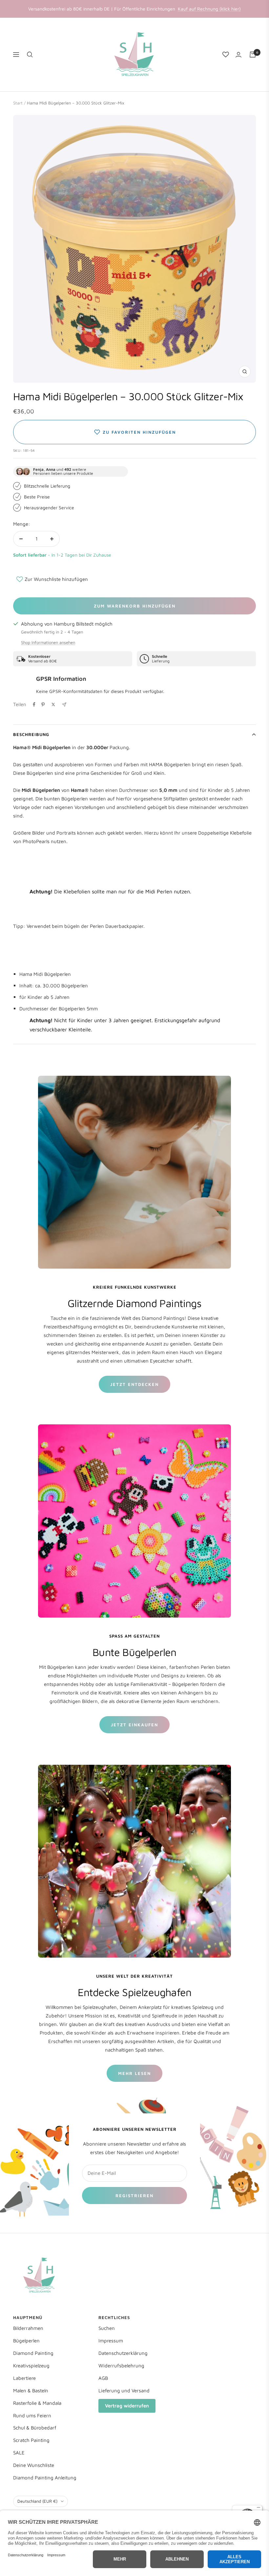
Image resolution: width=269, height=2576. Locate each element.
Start (18, 103)
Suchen (107, 2328)
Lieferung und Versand (124, 2391)
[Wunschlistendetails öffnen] (226, 55)
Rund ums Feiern (32, 2415)
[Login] (238, 55)
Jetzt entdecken (134, 1384)
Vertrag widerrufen (127, 2406)
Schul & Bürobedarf (35, 2428)
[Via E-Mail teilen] (64, 705)
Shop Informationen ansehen (48, 642)
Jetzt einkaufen (134, 1725)
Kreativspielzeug (31, 2366)
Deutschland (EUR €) (37, 2501)
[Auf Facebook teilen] (34, 704)
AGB (103, 2378)
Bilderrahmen (28, 2328)
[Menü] (259, 2509)
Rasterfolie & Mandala (37, 2403)
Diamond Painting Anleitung (45, 2478)
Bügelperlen (26, 2341)
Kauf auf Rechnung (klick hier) (209, 9)
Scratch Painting (31, 2440)
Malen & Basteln (31, 2391)
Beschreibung (31, 734)
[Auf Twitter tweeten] (53, 704)
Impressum (111, 2341)
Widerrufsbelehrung (121, 2366)
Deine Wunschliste (34, 2465)
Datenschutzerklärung (123, 2353)
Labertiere (24, 2378)
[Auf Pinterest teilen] (43, 704)
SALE (19, 2453)
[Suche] (30, 55)
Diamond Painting (33, 2353)
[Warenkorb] (253, 55)
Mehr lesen (134, 2073)
